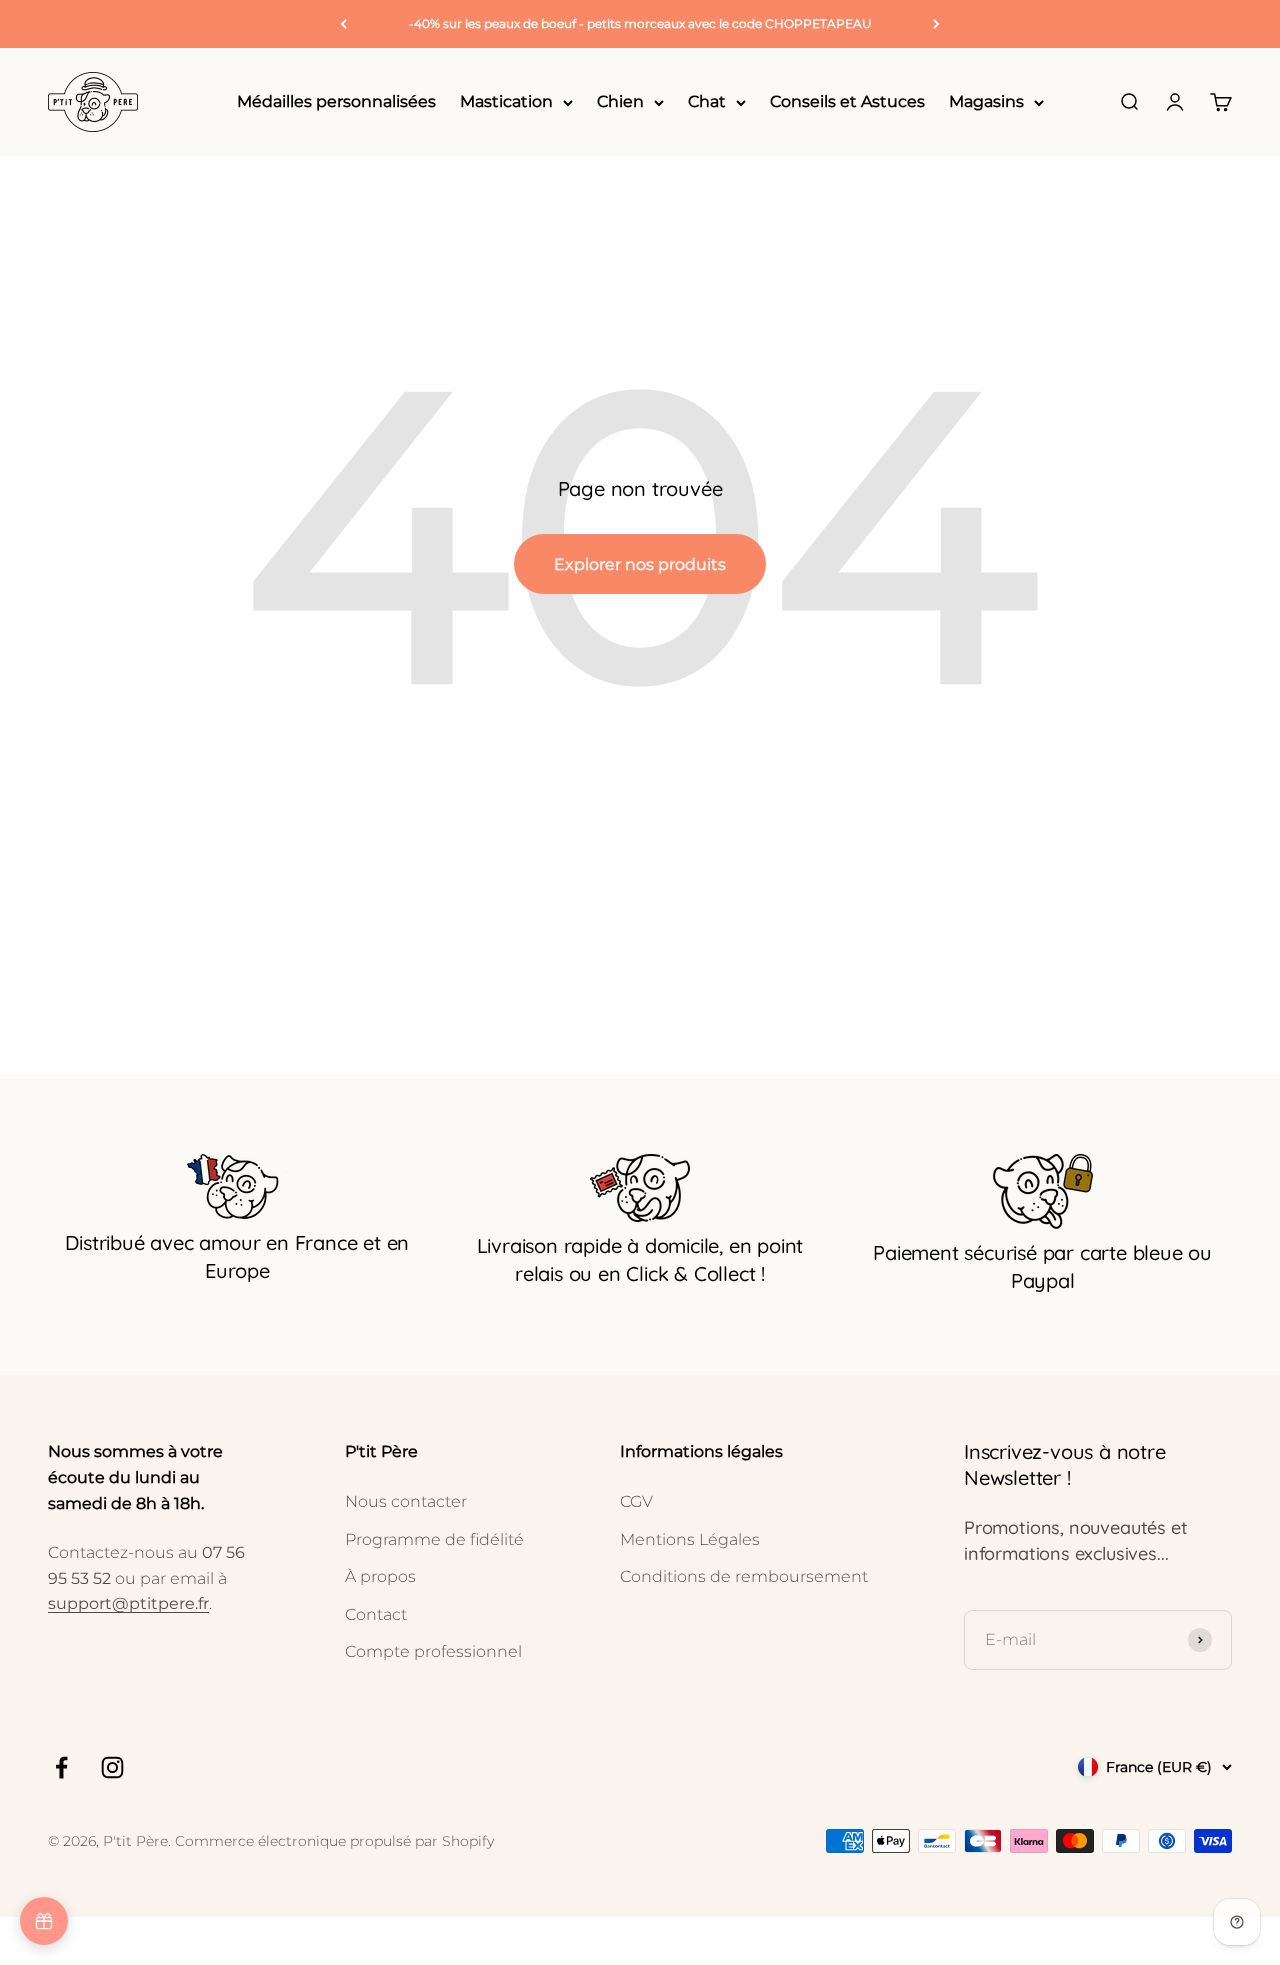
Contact (376, 1614)
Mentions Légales (690, 1539)
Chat (707, 102)
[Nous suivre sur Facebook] (61, 1767)
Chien (620, 102)
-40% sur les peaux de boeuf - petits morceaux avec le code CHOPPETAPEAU (640, 23)
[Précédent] (343, 24)
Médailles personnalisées (336, 102)
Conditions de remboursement (744, 1576)
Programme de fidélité (434, 1539)
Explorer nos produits (640, 564)
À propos (380, 1576)
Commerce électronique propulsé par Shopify (334, 1841)
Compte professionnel (433, 1651)
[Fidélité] (44, 1921)
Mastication (506, 102)
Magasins (986, 102)
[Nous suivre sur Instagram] (112, 1767)
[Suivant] (936, 24)
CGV (636, 1501)
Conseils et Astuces (847, 102)
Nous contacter (406, 1501)
